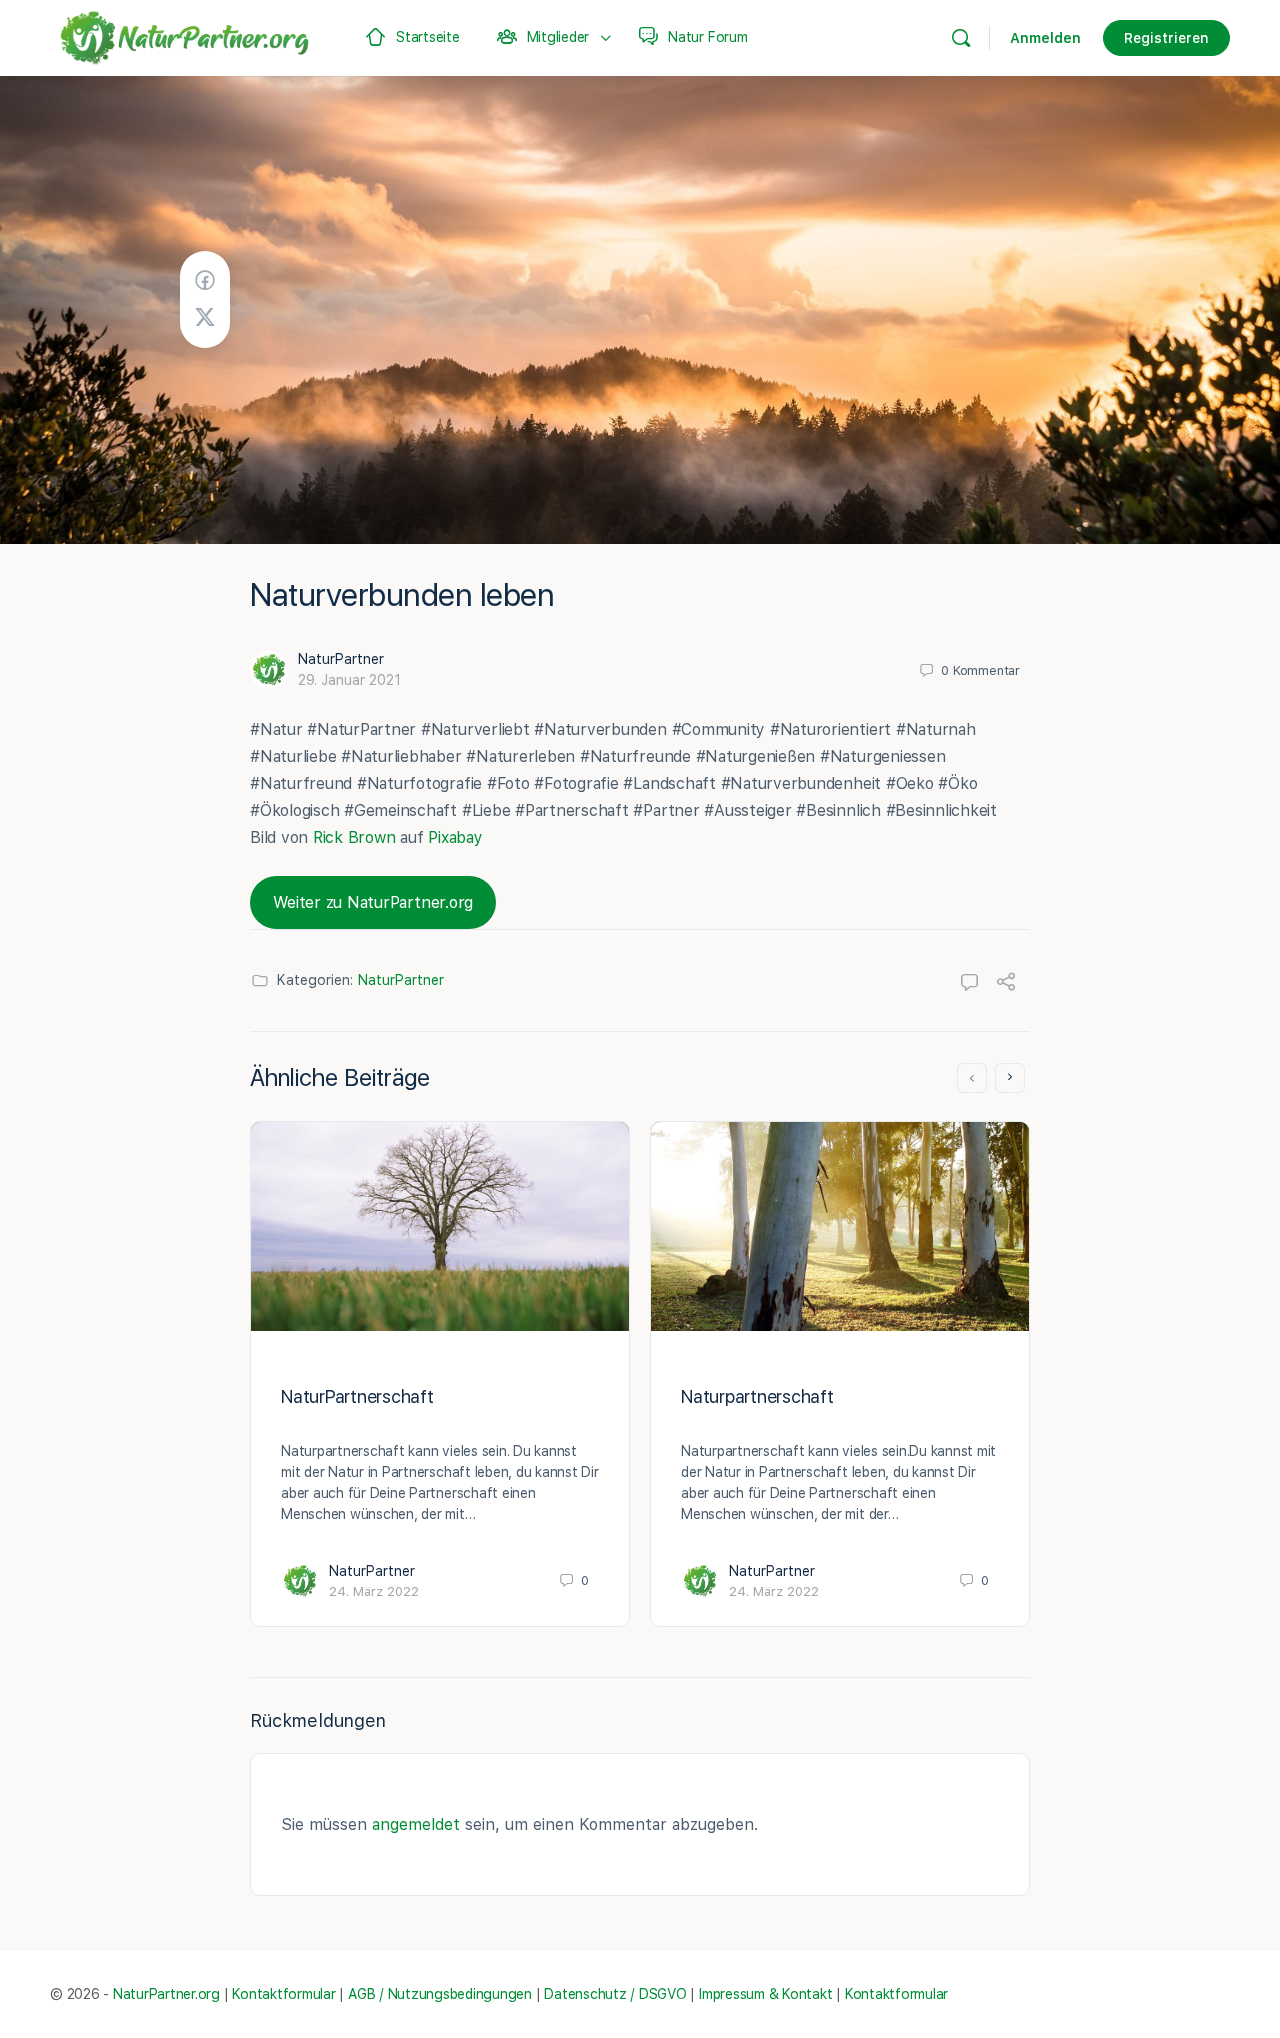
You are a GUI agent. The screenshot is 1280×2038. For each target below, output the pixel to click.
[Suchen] (961, 38)
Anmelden (1045, 38)
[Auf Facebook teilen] (205, 281)
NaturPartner (341, 659)
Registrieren (1166, 38)
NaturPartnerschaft (357, 1396)
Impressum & (738, 1994)
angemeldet (416, 1824)
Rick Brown (354, 837)
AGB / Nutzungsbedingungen (440, 1994)
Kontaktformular (283, 1994)
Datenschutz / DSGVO (615, 1994)
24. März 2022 (374, 1591)
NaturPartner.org (166, 1994)
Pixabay (455, 837)
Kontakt (807, 1994)
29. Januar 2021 (349, 680)
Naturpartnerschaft (757, 1396)
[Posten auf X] (205, 318)
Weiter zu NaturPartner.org (373, 902)
